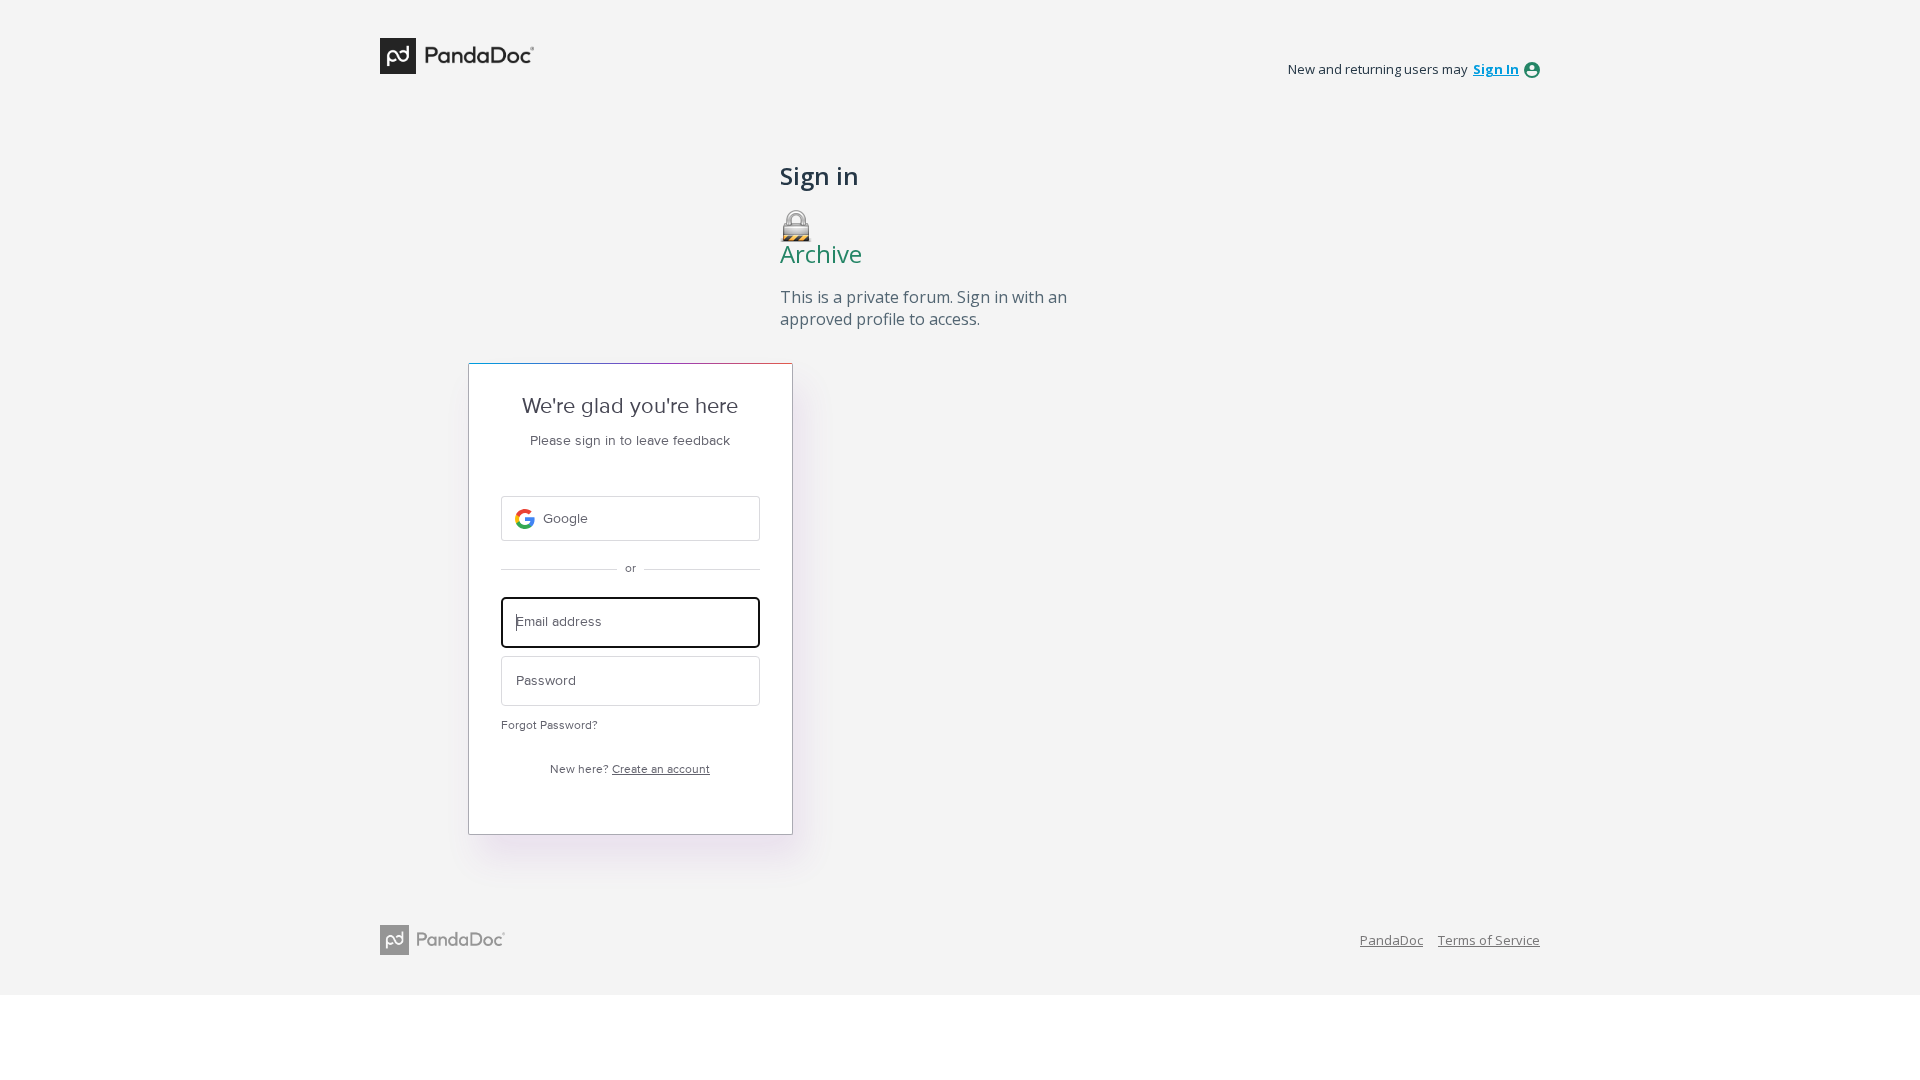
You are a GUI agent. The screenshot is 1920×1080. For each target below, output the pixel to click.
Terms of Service (1489, 940)
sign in (1496, 69)
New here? (630, 769)
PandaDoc (1391, 940)
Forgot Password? (549, 725)
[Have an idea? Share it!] (457, 56)
